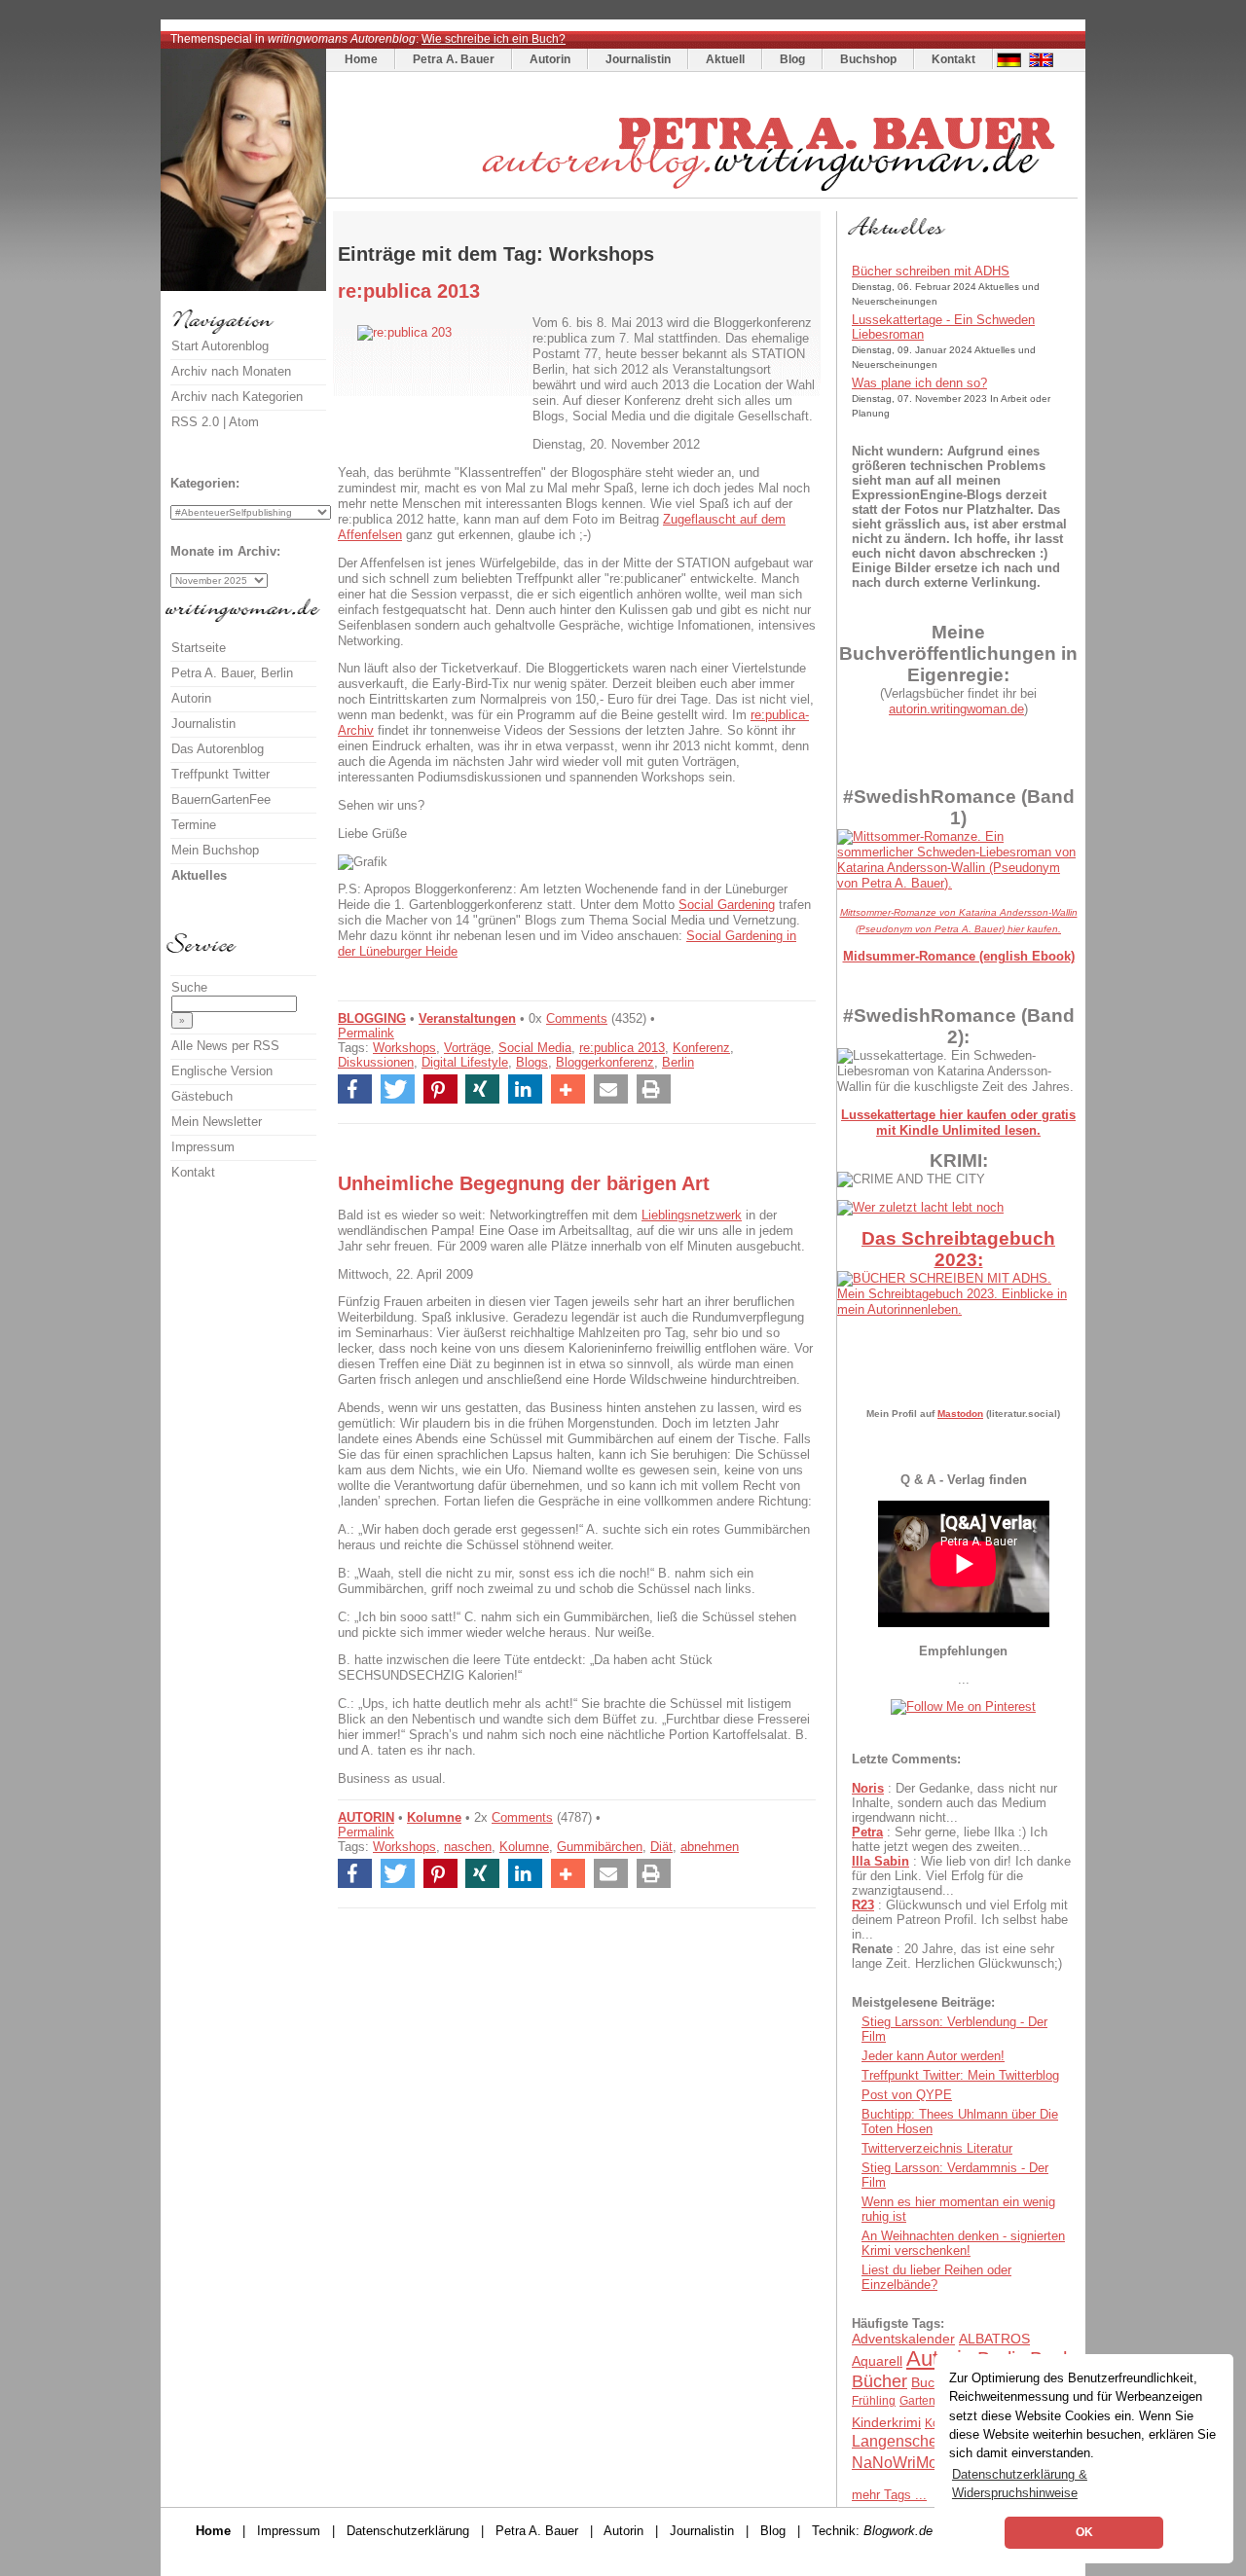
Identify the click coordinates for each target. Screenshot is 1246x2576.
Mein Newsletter (217, 1122)
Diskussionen (376, 1062)
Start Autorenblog (220, 346)
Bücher (880, 2381)
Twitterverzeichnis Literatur (937, 2148)
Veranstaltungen (467, 1018)
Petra (867, 1832)
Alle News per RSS (225, 1046)
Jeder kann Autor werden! (933, 2056)
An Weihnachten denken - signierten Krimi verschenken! (963, 2243)
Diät (661, 1847)
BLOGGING (372, 1018)
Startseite (199, 648)
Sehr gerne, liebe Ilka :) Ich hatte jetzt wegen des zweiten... (950, 1839)
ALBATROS (994, 2339)
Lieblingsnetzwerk (692, 1215)
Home (361, 59)
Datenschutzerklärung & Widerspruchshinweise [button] (1020, 2484)
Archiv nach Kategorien (237, 397)
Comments (577, 1018)
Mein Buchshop (215, 850)
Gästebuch (202, 1096)
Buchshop (868, 59)
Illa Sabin (880, 1861)
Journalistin (638, 59)
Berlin (678, 1062)
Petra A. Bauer (454, 59)
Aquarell (877, 2361)
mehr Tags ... (889, 2495)
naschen (468, 1847)
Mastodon (960, 1414)
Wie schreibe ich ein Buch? (494, 39)
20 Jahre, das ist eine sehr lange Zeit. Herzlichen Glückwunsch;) (957, 1956)
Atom (244, 422)
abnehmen (710, 1847)
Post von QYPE (907, 2095)
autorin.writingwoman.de (956, 709)
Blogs (532, 1062)
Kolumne (434, 1817)
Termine (194, 825)
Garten (917, 2401)
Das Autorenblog (218, 749)
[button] (355, 1089)
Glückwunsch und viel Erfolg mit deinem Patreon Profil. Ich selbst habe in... (960, 1920)
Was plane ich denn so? (919, 383)
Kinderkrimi (886, 2422)
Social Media (535, 1048)
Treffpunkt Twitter (220, 774)
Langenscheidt (903, 2441)
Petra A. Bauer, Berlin (232, 673)
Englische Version (222, 1071)
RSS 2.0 (195, 422)
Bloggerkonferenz (605, 1062)
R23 (863, 1905)
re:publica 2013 (622, 1048)
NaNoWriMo (895, 2463)
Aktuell (725, 59)
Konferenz (701, 1048)
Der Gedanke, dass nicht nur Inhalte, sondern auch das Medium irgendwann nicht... (954, 1803)
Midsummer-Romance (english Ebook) (959, 956)
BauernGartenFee (221, 799)
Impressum (203, 1147)
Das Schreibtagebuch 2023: (958, 1249)
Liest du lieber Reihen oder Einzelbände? (936, 2277)
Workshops (404, 1048)
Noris (868, 1788)
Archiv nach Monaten (231, 371)
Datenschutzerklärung (408, 2531)
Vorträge (467, 1048)
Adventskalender (903, 2339)
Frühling (874, 2401)
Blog (792, 59)
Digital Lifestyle (465, 1062)
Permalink (366, 1033)
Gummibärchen (600, 1847)
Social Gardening (727, 905)
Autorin (550, 59)
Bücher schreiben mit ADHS (931, 271)
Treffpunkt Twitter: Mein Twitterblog (960, 2075)
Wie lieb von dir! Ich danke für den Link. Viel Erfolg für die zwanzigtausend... (961, 1876)
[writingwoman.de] (704, 193)
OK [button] (1084, 2532)
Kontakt (953, 59)
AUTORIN (366, 1817)
